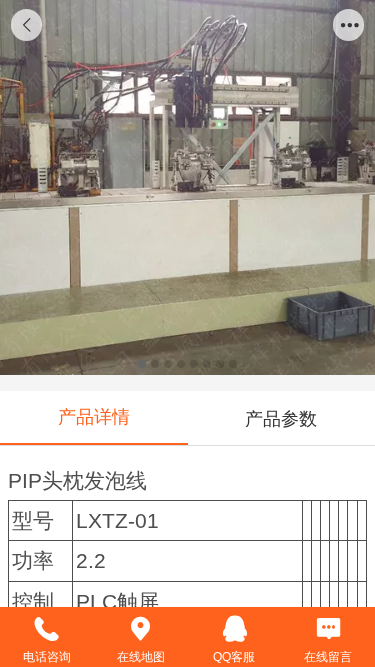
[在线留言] (328, 628)
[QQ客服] (235, 628)
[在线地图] (141, 628)
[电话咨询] (47, 628)
